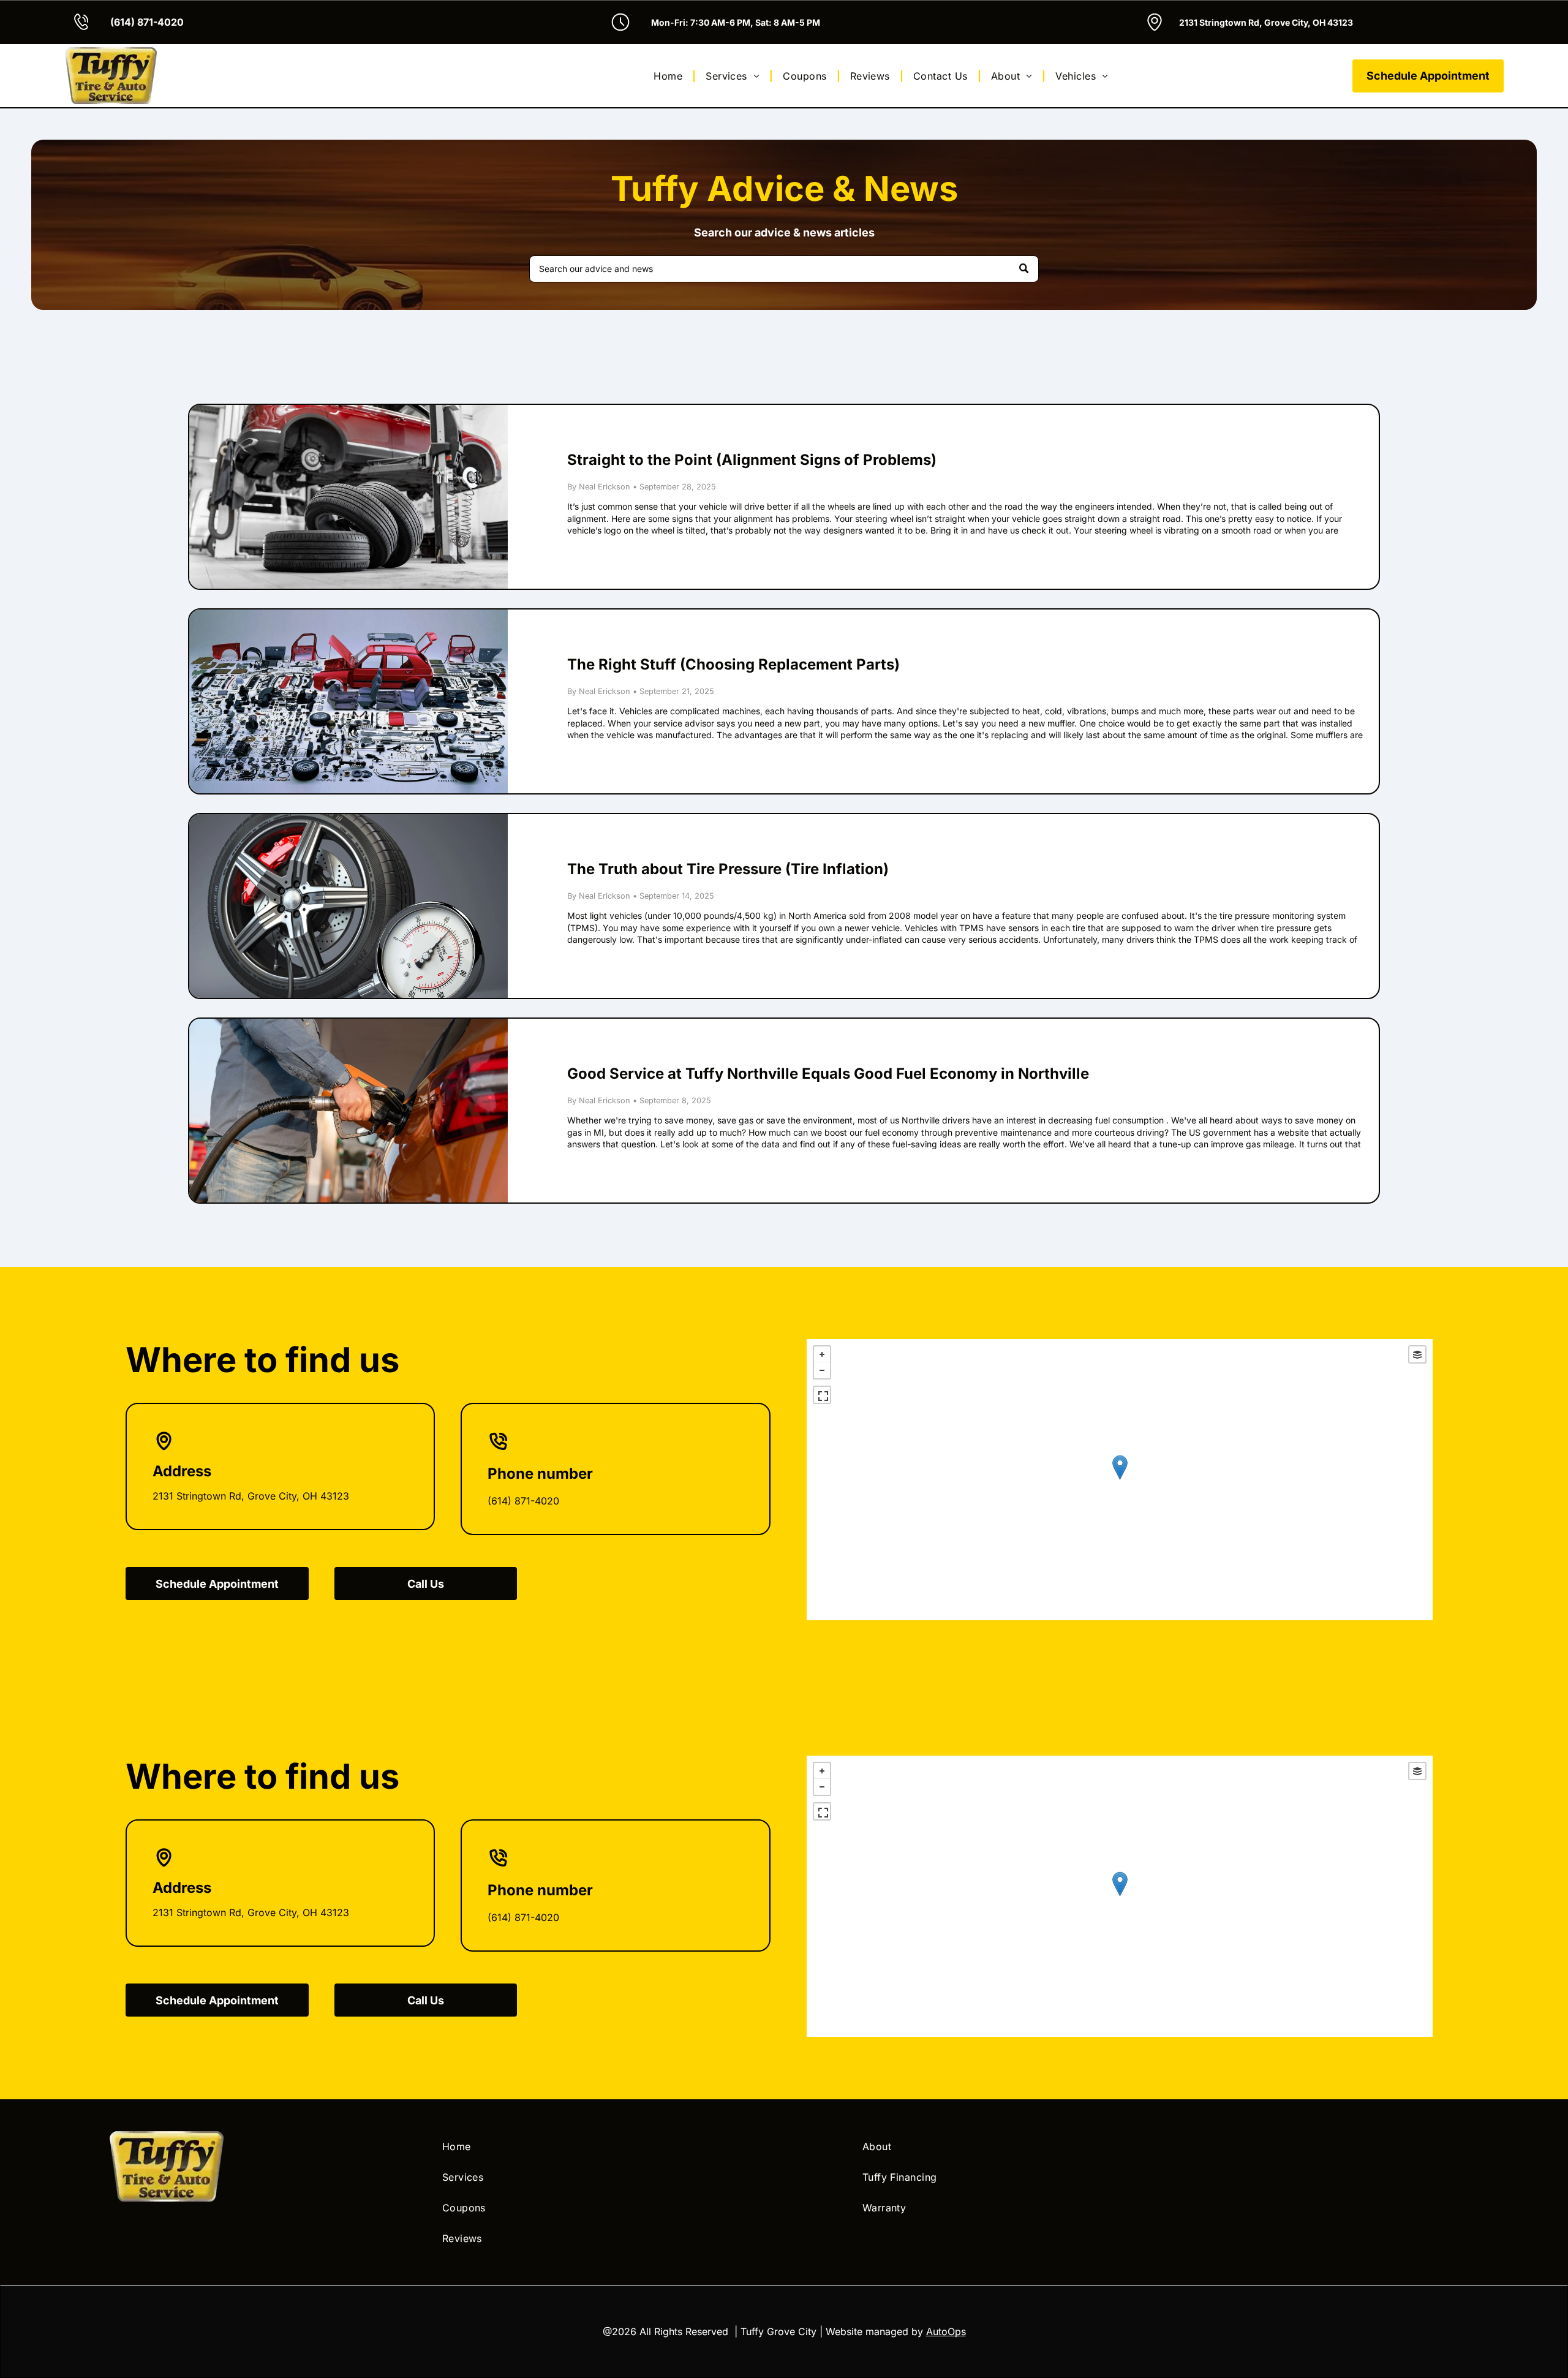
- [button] (822, 1370)
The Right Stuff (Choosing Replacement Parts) (733, 664)
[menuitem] (670, 75)
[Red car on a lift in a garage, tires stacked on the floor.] (349, 497)
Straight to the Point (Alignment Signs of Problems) (752, 460)
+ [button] (822, 1354)
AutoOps (946, 2331)
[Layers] (1417, 1354)
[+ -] (1120, 1480)
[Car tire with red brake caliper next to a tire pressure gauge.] (349, 906)
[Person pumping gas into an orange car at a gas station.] (349, 1111)
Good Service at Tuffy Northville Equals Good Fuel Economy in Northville (828, 1074)
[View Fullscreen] (822, 1395)
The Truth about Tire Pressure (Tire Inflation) (728, 869)
